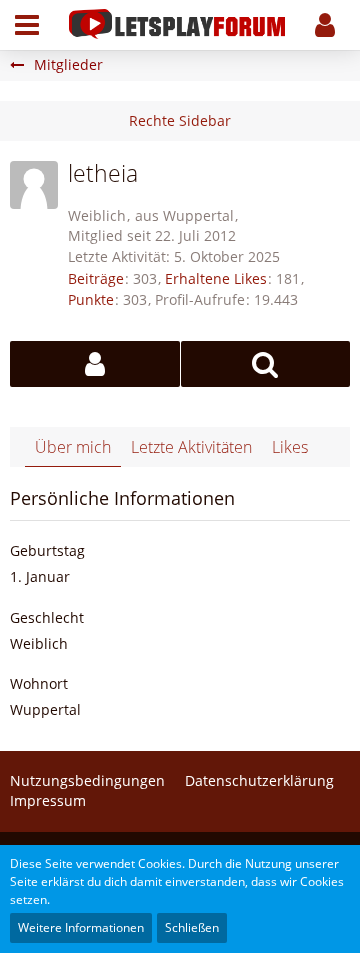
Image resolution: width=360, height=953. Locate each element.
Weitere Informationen (81, 927)
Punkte (91, 299)
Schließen (192, 927)
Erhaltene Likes (216, 278)
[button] (27, 25)
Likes (290, 447)
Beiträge (96, 278)
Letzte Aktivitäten (191, 447)
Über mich (73, 447)
